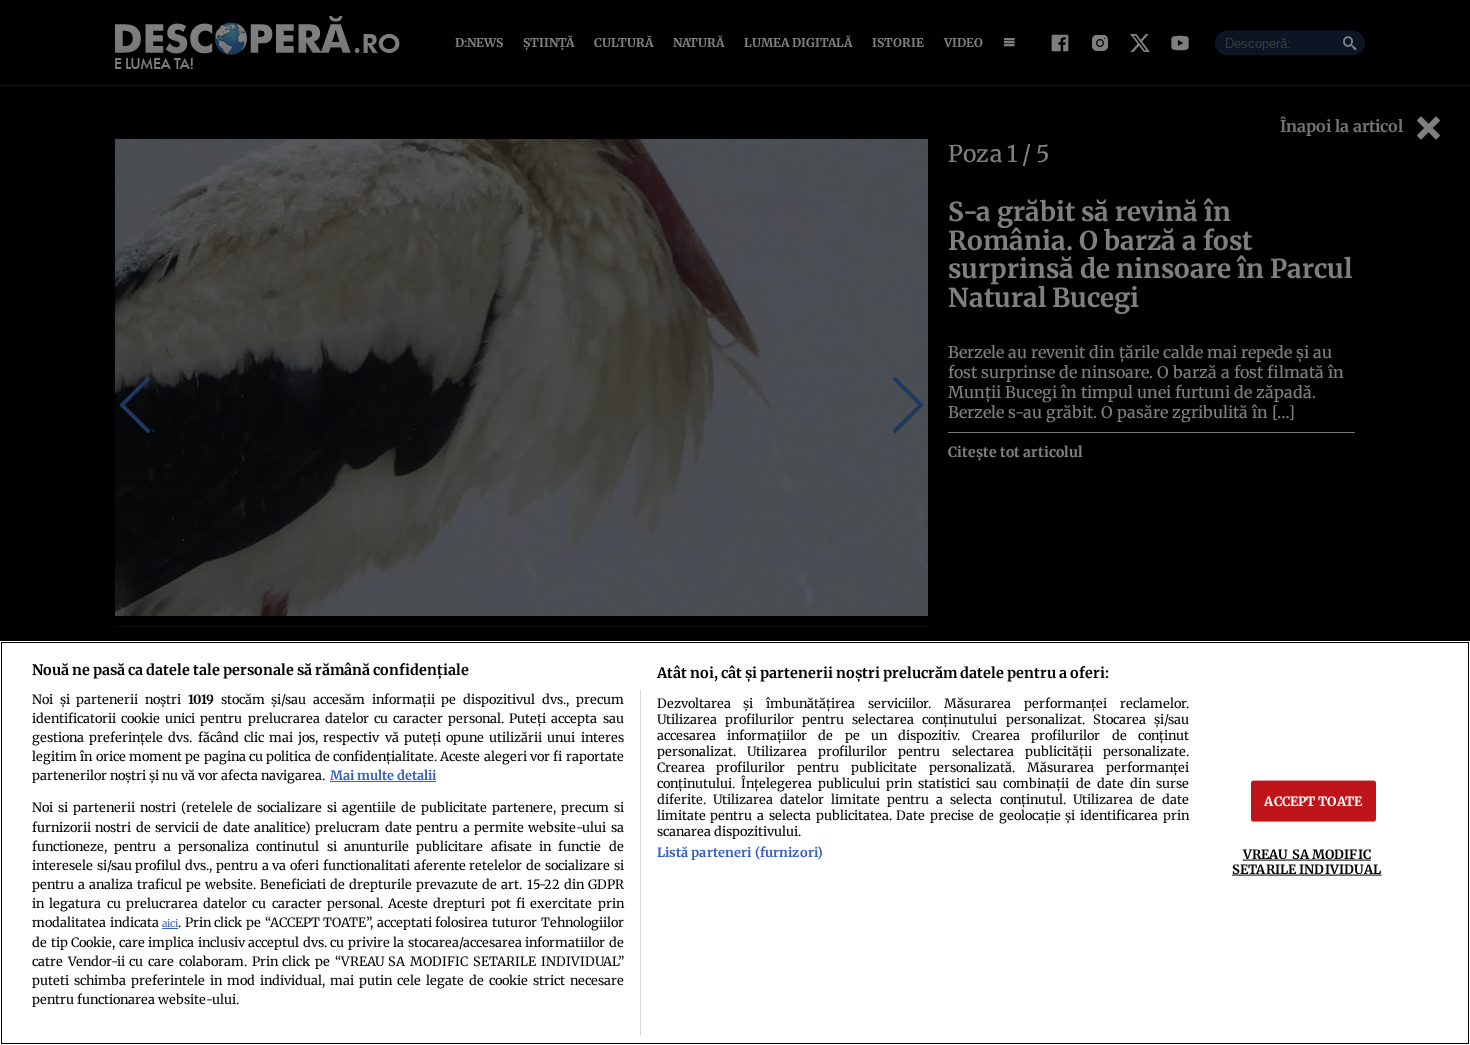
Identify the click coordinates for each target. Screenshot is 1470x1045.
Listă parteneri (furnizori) (740, 852)
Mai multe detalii (383, 775)
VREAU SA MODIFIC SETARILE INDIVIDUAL (1306, 861)
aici (170, 923)
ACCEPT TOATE (1313, 801)
